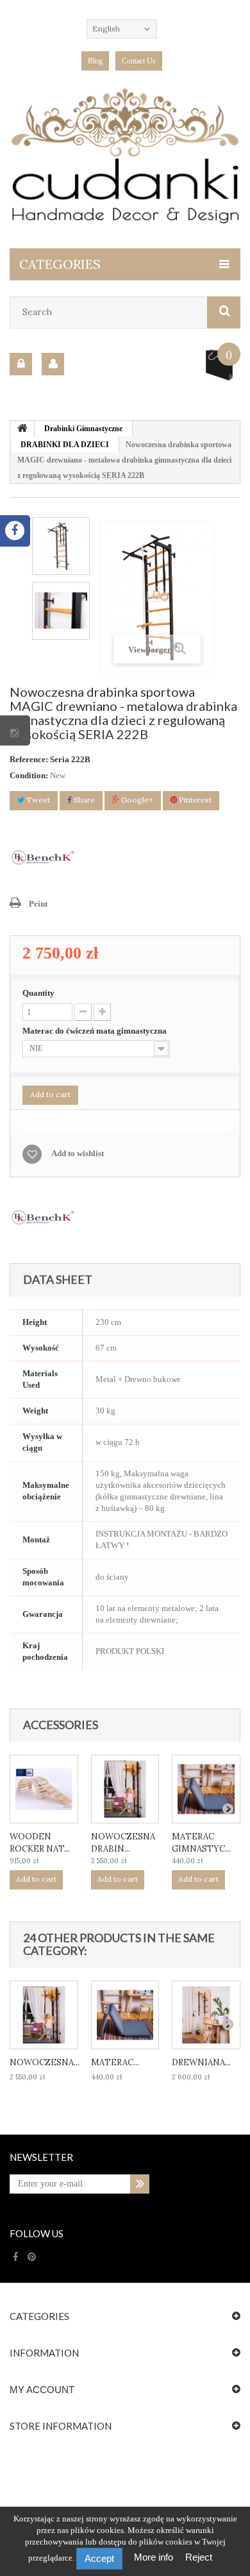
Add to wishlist (78, 1153)
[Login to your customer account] (21, 364)
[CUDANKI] (125, 156)
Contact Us (139, 61)
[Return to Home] (22, 429)
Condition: (29, 775)
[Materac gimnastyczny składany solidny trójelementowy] (206, 1789)
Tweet (37, 800)
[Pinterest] (32, 2257)
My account (42, 2390)
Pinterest (194, 800)
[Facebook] (16, 2257)
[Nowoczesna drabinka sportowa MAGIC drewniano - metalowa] (125, 1789)
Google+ (136, 800)
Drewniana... (201, 2062)
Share (83, 800)
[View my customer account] (53, 364)
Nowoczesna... (45, 2062)
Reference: (29, 759)
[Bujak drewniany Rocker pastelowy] (44, 1789)
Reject (199, 2557)
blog (95, 61)
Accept (99, 2558)
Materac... (115, 2062)
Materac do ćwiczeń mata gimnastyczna (96, 1031)
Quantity (38, 993)
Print (38, 904)
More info (155, 2557)
